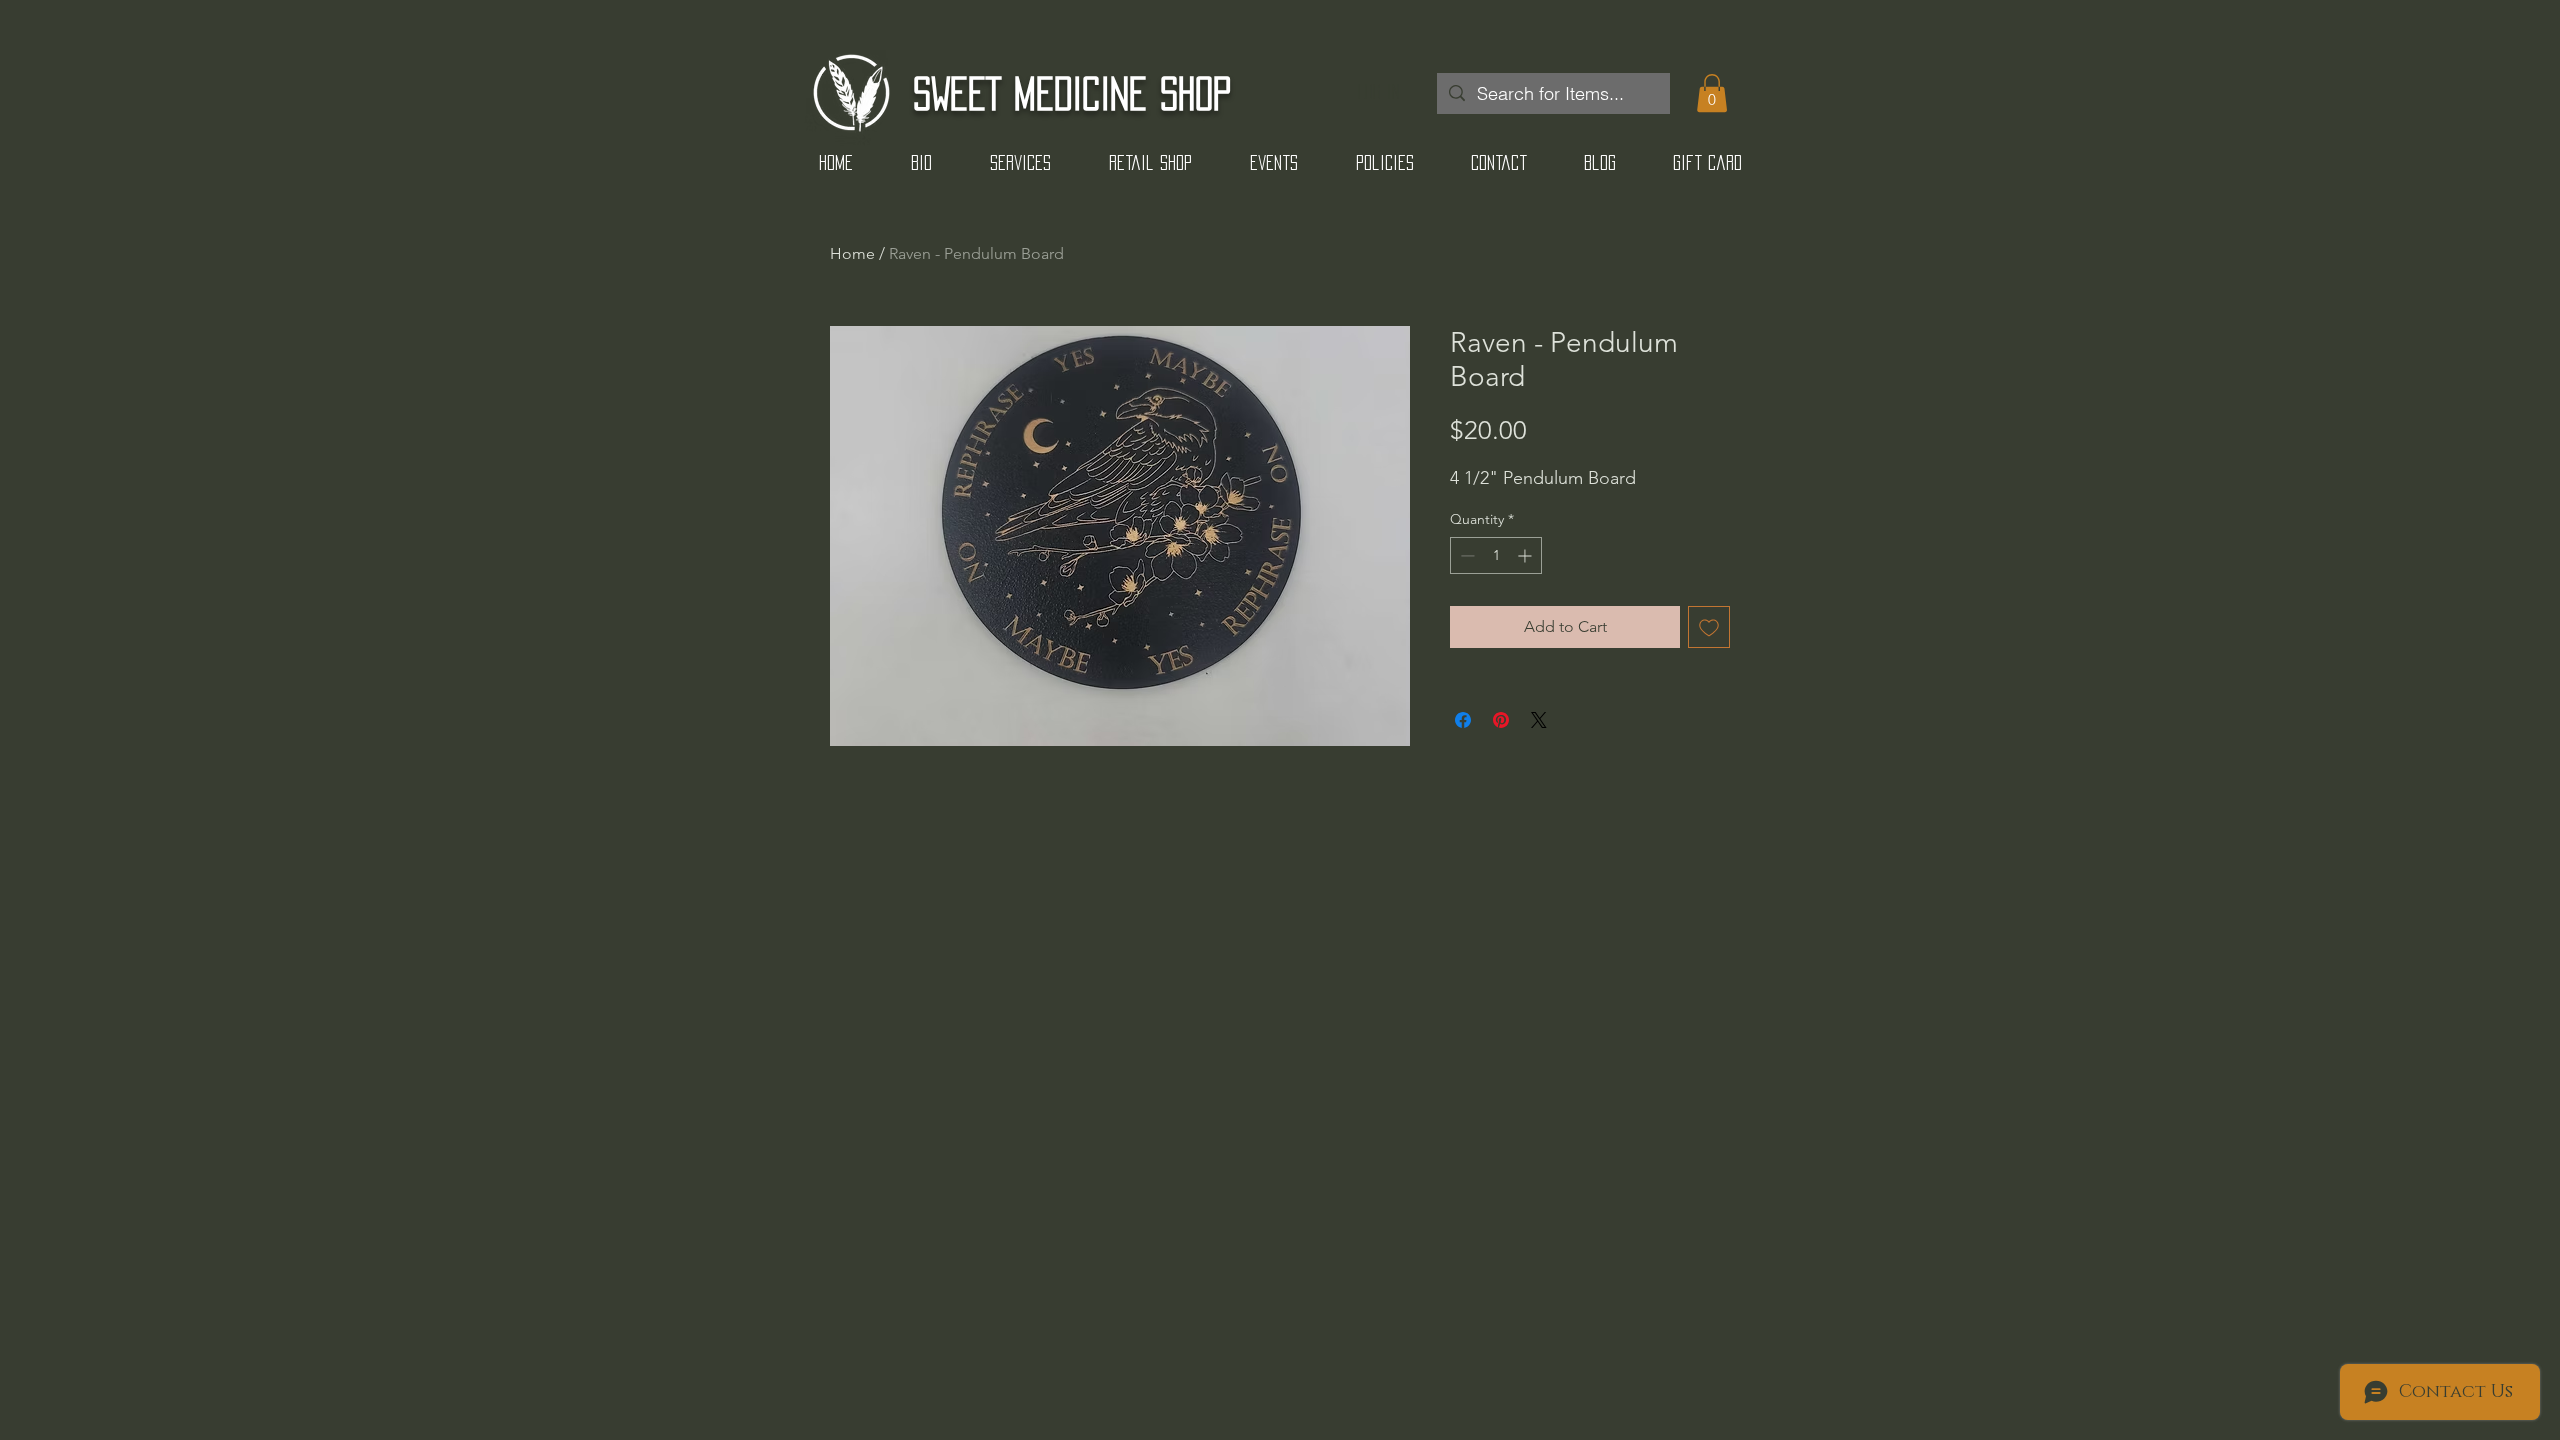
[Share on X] (1539, 720)
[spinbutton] (1496, 555)
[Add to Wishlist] (1709, 627)
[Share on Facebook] (1463, 720)
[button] (1712, 93)
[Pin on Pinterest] (1501, 720)
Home (852, 253)
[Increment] (1526, 555)
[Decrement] (1465, 555)
